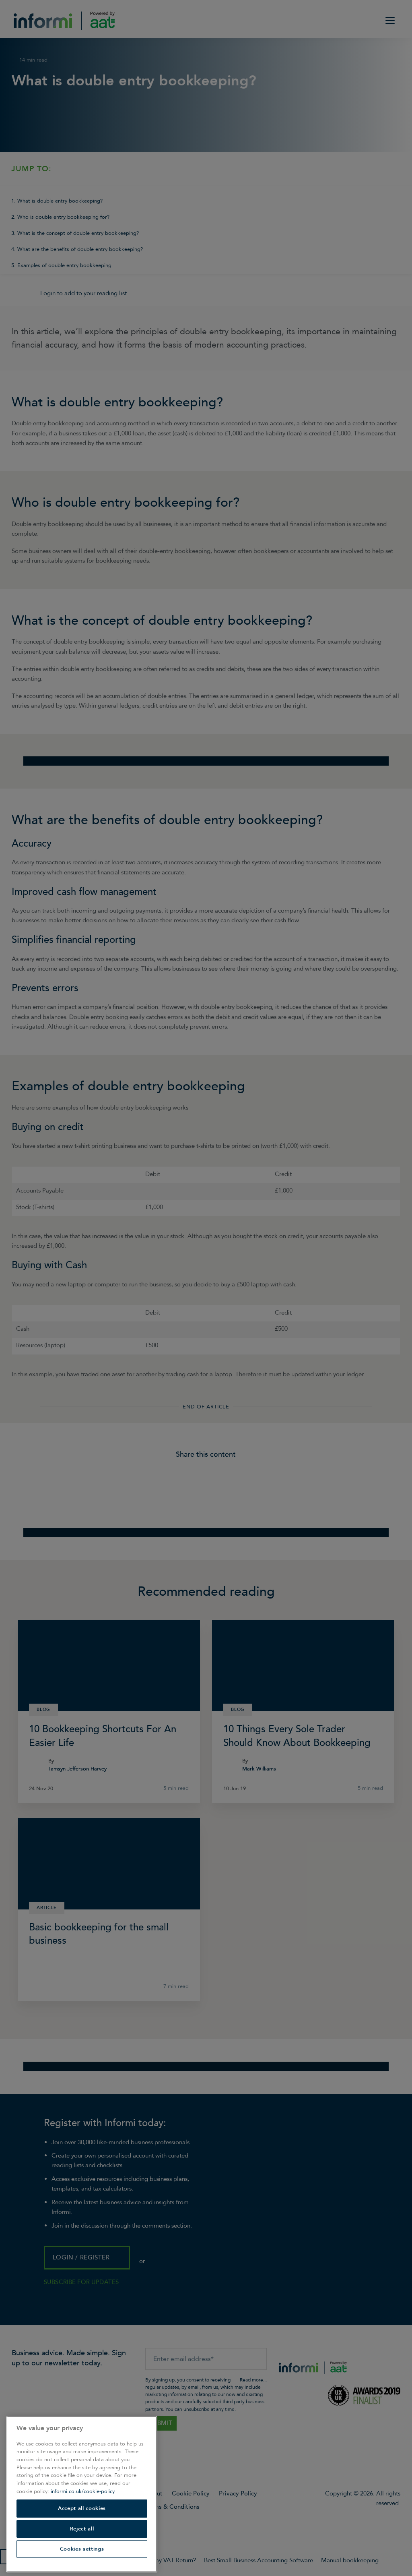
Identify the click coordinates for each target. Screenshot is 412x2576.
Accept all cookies (82, 2508)
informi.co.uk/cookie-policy (83, 2491)
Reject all (82, 2529)
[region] (82, 2494)
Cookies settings (82, 2549)
